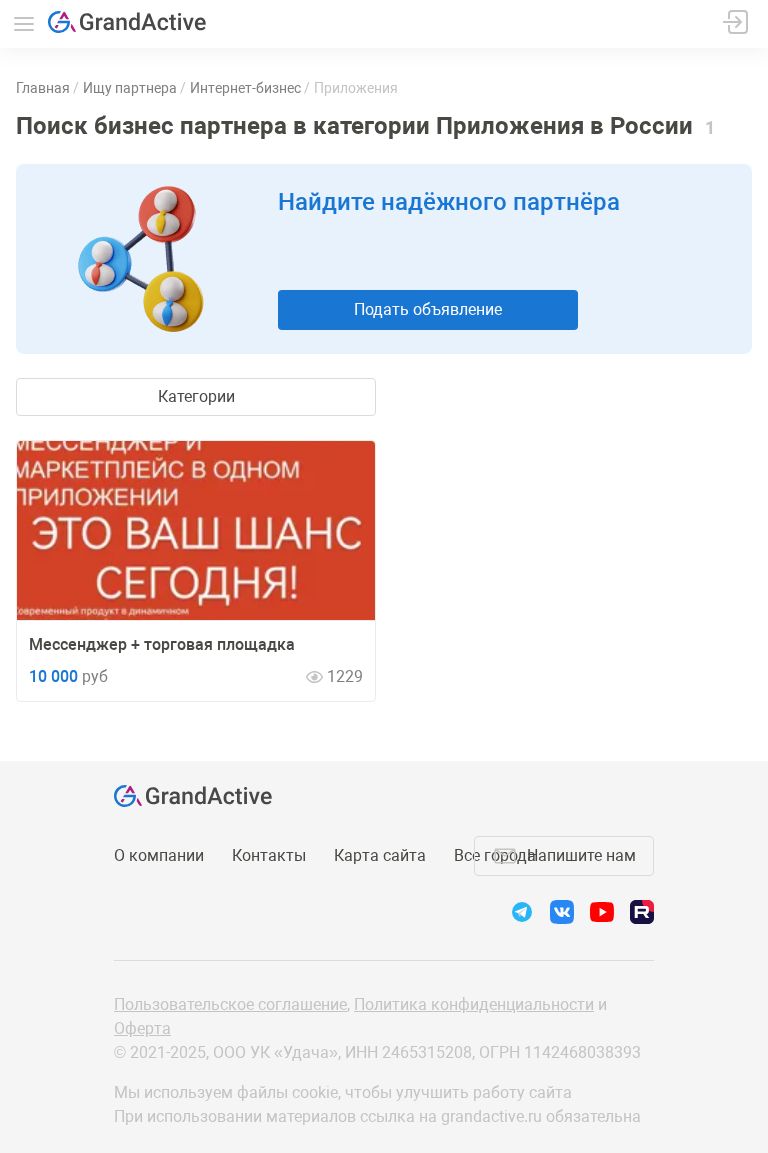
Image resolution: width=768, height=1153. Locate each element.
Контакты (269, 855)
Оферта (142, 1028)
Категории (196, 396)
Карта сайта (380, 855)
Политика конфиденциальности (474, 1004)
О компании (159, 855)
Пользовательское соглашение (230, 1004)
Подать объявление (428, 309)
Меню (24, 24)
